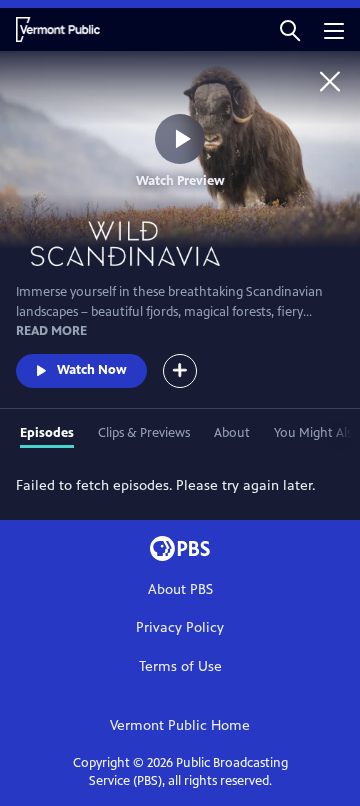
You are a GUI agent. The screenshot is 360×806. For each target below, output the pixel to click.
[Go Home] (330, 81)
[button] (290, 29)
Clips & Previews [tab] (144, 433)
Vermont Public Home (180, 725)
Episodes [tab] (47, 433)
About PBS (180, 589)
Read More (51, 331)
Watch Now (92, 370)
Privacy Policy (180, 627)
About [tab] (232, 433)
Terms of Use (180, 666)
